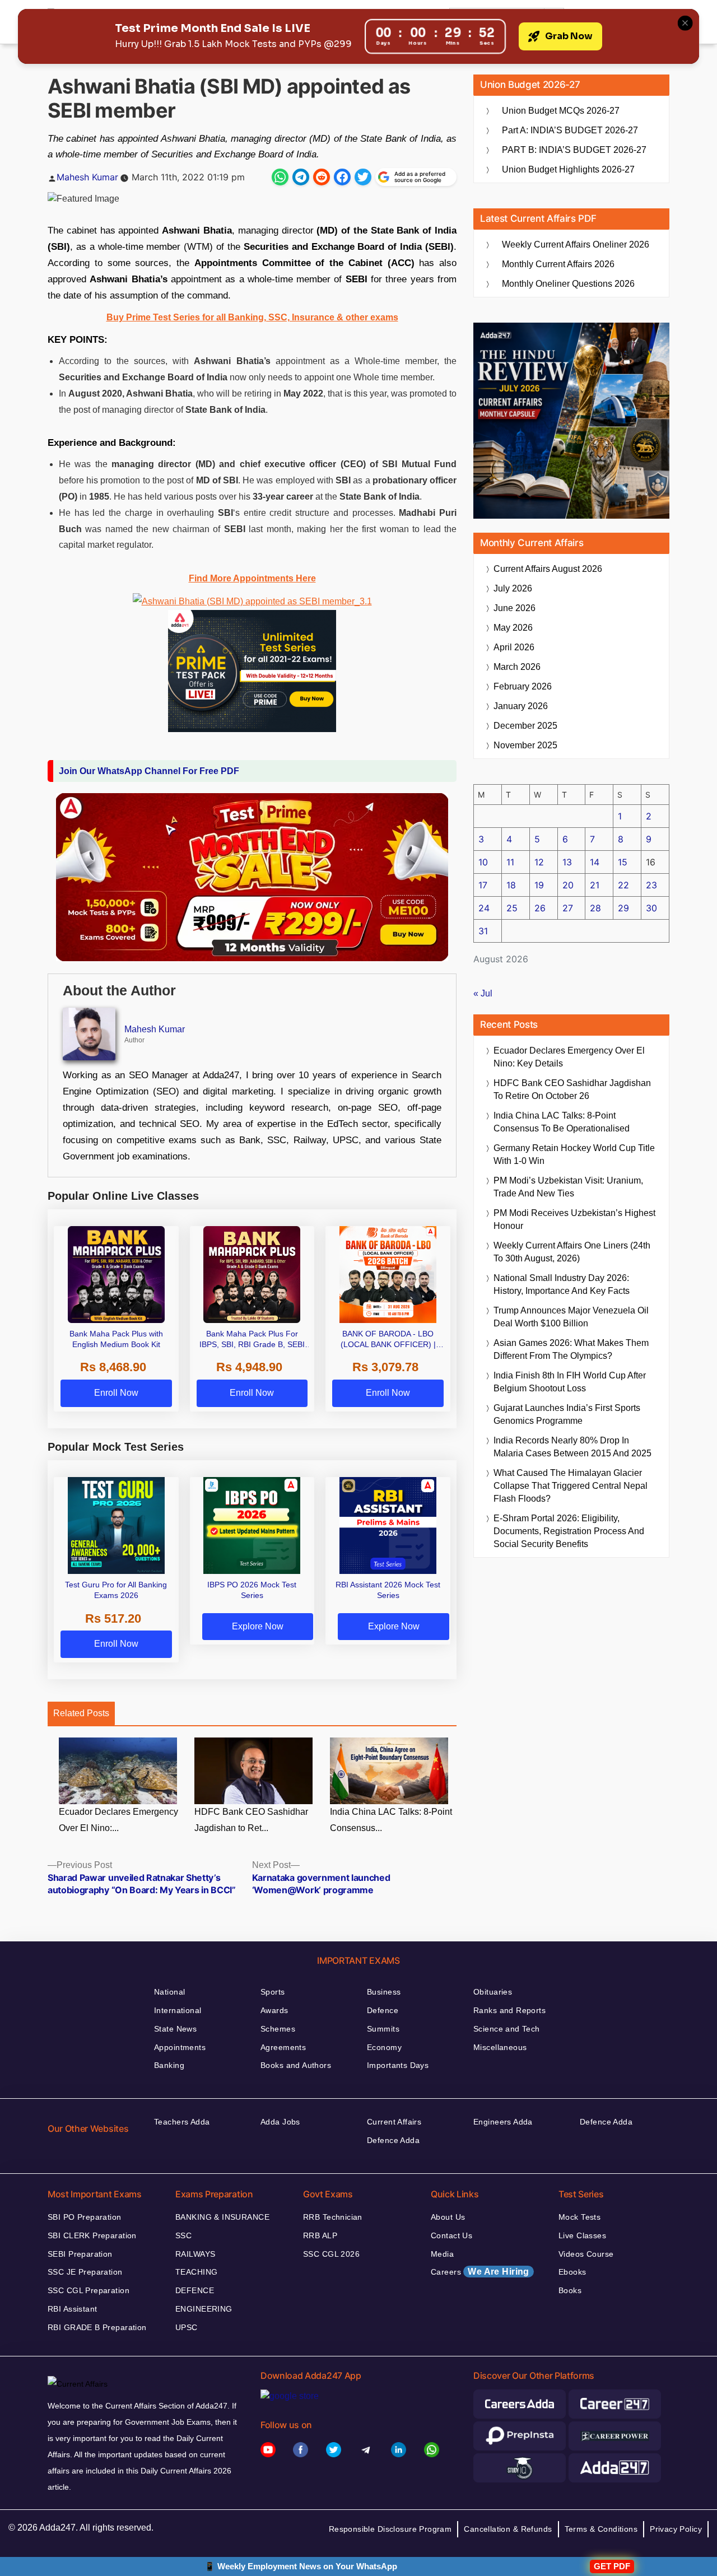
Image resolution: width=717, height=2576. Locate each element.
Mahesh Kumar (87, 177)
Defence (383, 2010)
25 (512, 908)
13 (567, 862)
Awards (274, 2010)
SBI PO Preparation (85, 2217)
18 (511, 885)
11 (510, 862)
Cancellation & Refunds (508, 2529)
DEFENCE (195, 2290)
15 (623, 862)
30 (651, 908)
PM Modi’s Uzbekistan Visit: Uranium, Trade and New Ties (568, 1187)
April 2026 (514, 647)
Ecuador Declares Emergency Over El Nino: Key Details (569, 1057)
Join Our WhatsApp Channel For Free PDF (149, 771)
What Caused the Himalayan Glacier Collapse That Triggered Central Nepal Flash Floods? (571, 1486)
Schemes (278, 2029)
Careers (480, 2272)
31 (483, 931)
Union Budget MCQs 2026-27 (561, 111)
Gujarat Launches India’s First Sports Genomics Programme (567, 1414)
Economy (384, 2047)
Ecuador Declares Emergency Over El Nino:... (118, 1820)
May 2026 (513, 628)
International (178, 2010)
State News (175, 2029)
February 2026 (523, 686)
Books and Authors (296, 2065)
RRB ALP (320, 2235)
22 (623, 885)
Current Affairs (394, 2122)
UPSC (187, 2327)
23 (651, 885)
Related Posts (81, 1713)
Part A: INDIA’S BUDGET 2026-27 (570, 130)
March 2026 (517, 667)
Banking (169, 2065)
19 (539, 885)
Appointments (180, 2047)
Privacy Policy (676, 2529)
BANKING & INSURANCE (222, 2217)
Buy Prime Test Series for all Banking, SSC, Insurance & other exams (252, 317)
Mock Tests (579, 2217)
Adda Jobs (280, 2122)
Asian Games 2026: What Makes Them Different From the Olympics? (571, 1349)
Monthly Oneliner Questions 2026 (568, 284)
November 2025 (525, 745)
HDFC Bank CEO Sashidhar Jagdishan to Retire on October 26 (572, 1089)
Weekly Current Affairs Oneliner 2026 (576, 244)
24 (484, 908)
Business (384, 1992)
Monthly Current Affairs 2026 (558, 264)
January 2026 (521, 706)
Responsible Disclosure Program (390, 2529)
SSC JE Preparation (85, 2272)
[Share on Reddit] (322, 177)
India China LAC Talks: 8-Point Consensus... (391, 1820)
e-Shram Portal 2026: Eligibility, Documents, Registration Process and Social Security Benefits (569, 1531)
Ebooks (572, 2272)
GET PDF (612, 2566)
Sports (273, 1992)
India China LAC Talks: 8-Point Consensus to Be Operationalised (562, 1122)
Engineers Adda (503, 2122)
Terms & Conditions (601, 2529)
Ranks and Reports (509, 2010)
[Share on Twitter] (363, 177)
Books (570, 2290)
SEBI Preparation (80, 2254)
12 (539, 862)
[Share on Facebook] (342, 177)
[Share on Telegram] (301, 177)
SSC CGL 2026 (331, 2254)
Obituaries (493, 1992)
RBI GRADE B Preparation (97, 2327)
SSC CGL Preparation (89, 2290)
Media (442, 2254)
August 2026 (548, 569)
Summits (383, 2029)
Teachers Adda (182, 2122)
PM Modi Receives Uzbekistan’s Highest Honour (574, 1219)
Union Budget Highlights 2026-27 (568, 169)
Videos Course (586, 2254)
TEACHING (196, 2272)
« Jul (483, 993)
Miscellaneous (500, 2047)
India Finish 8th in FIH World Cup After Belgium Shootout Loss (570, 1382)
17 (483, 885)
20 (568, 885)
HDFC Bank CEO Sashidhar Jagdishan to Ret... (251, 1820)
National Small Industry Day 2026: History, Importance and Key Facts (562, 1284)
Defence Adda (393, 2140)
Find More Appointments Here (252, 578)
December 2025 (525, 726)
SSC (183, 2235)
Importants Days (398, 2065)
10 (483, 862)
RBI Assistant (72, 2309)
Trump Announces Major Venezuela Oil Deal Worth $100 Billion (571, 1317)
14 (595, 862)
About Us (448, 2217)
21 (595, 885)
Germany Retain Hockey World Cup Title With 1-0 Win (574, 1154)
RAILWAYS (195, 2254)
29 (623, 908)
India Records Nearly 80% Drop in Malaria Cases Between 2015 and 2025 (572, 1447)
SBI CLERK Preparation (92, 2235)
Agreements (283, 2047)
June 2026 (515, 608)
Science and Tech (507, 2029)
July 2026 (513, 588)
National (169, 1992)
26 (540, 908)
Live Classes (582, 2235)
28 (595, 908)
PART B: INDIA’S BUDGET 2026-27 (574, 150)
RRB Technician (333, 2217)
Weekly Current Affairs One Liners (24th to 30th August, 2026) (572, 1252)
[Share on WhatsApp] (280, 177)
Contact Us (451, 2235)
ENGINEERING (204, 2309)
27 (568, 908)
